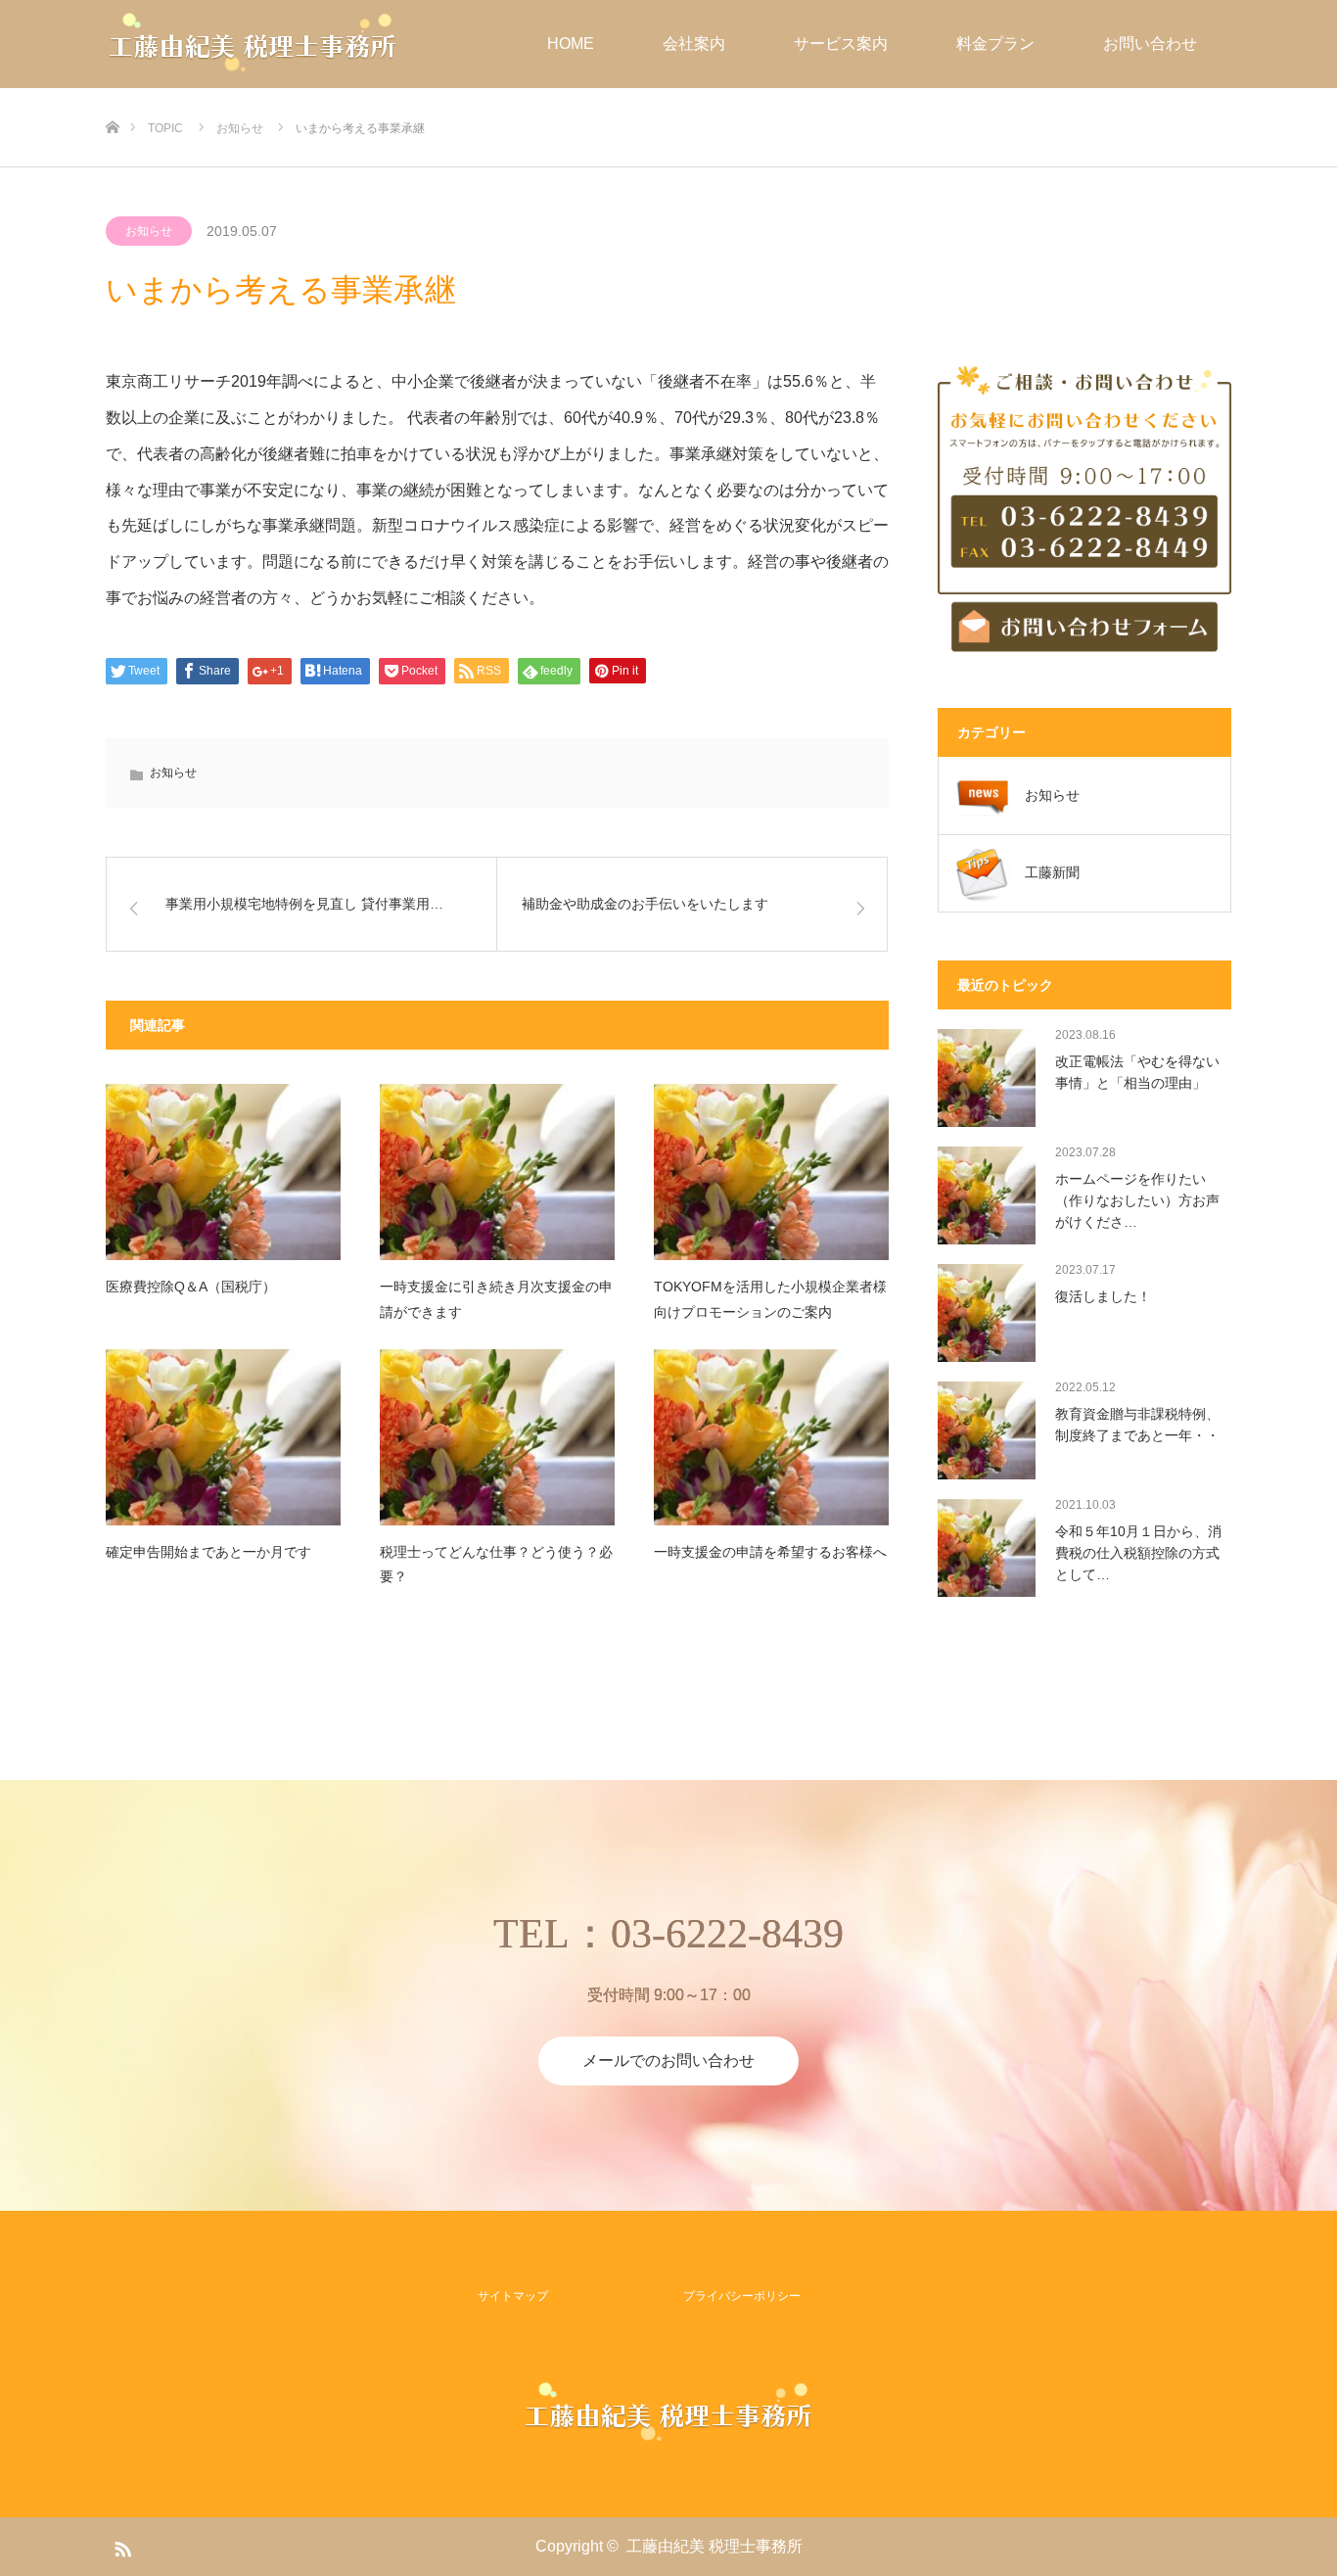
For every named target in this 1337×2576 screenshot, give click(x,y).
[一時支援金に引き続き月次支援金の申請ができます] (497, 1172)
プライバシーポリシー (742, 2296)
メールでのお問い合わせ (668, 2061)
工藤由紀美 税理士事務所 (715, 2546)
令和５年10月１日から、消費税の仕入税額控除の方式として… (1138, 1553)
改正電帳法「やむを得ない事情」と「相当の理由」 (1137, 1072)
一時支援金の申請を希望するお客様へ (770, 1552)
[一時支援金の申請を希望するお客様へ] (771, 1437)
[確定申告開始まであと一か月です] (223, 1437)
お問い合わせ (1150, 44)
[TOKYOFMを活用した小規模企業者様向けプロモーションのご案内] (771, 1172)
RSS (120, 2546)
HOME (571, 44)
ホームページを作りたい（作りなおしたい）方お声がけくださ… (1137, 1201)
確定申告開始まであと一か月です (208, 1552)
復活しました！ (1103, 1296)
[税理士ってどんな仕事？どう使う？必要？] (497, 1437)
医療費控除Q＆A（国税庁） (191, 1287)
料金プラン (995, 44)
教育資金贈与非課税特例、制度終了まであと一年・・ (1137, 1425)
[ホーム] (112, 95)
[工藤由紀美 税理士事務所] (253, 44)
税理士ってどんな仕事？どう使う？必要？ (496, 1564)
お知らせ (149, 231)
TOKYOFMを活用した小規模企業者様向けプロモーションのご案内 (770, 1299)
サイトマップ (513, 2296)
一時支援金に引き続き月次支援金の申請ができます (496, 1299)
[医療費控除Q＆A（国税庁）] (223, 1172)
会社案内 (694, 44)
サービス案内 (841, 44)
